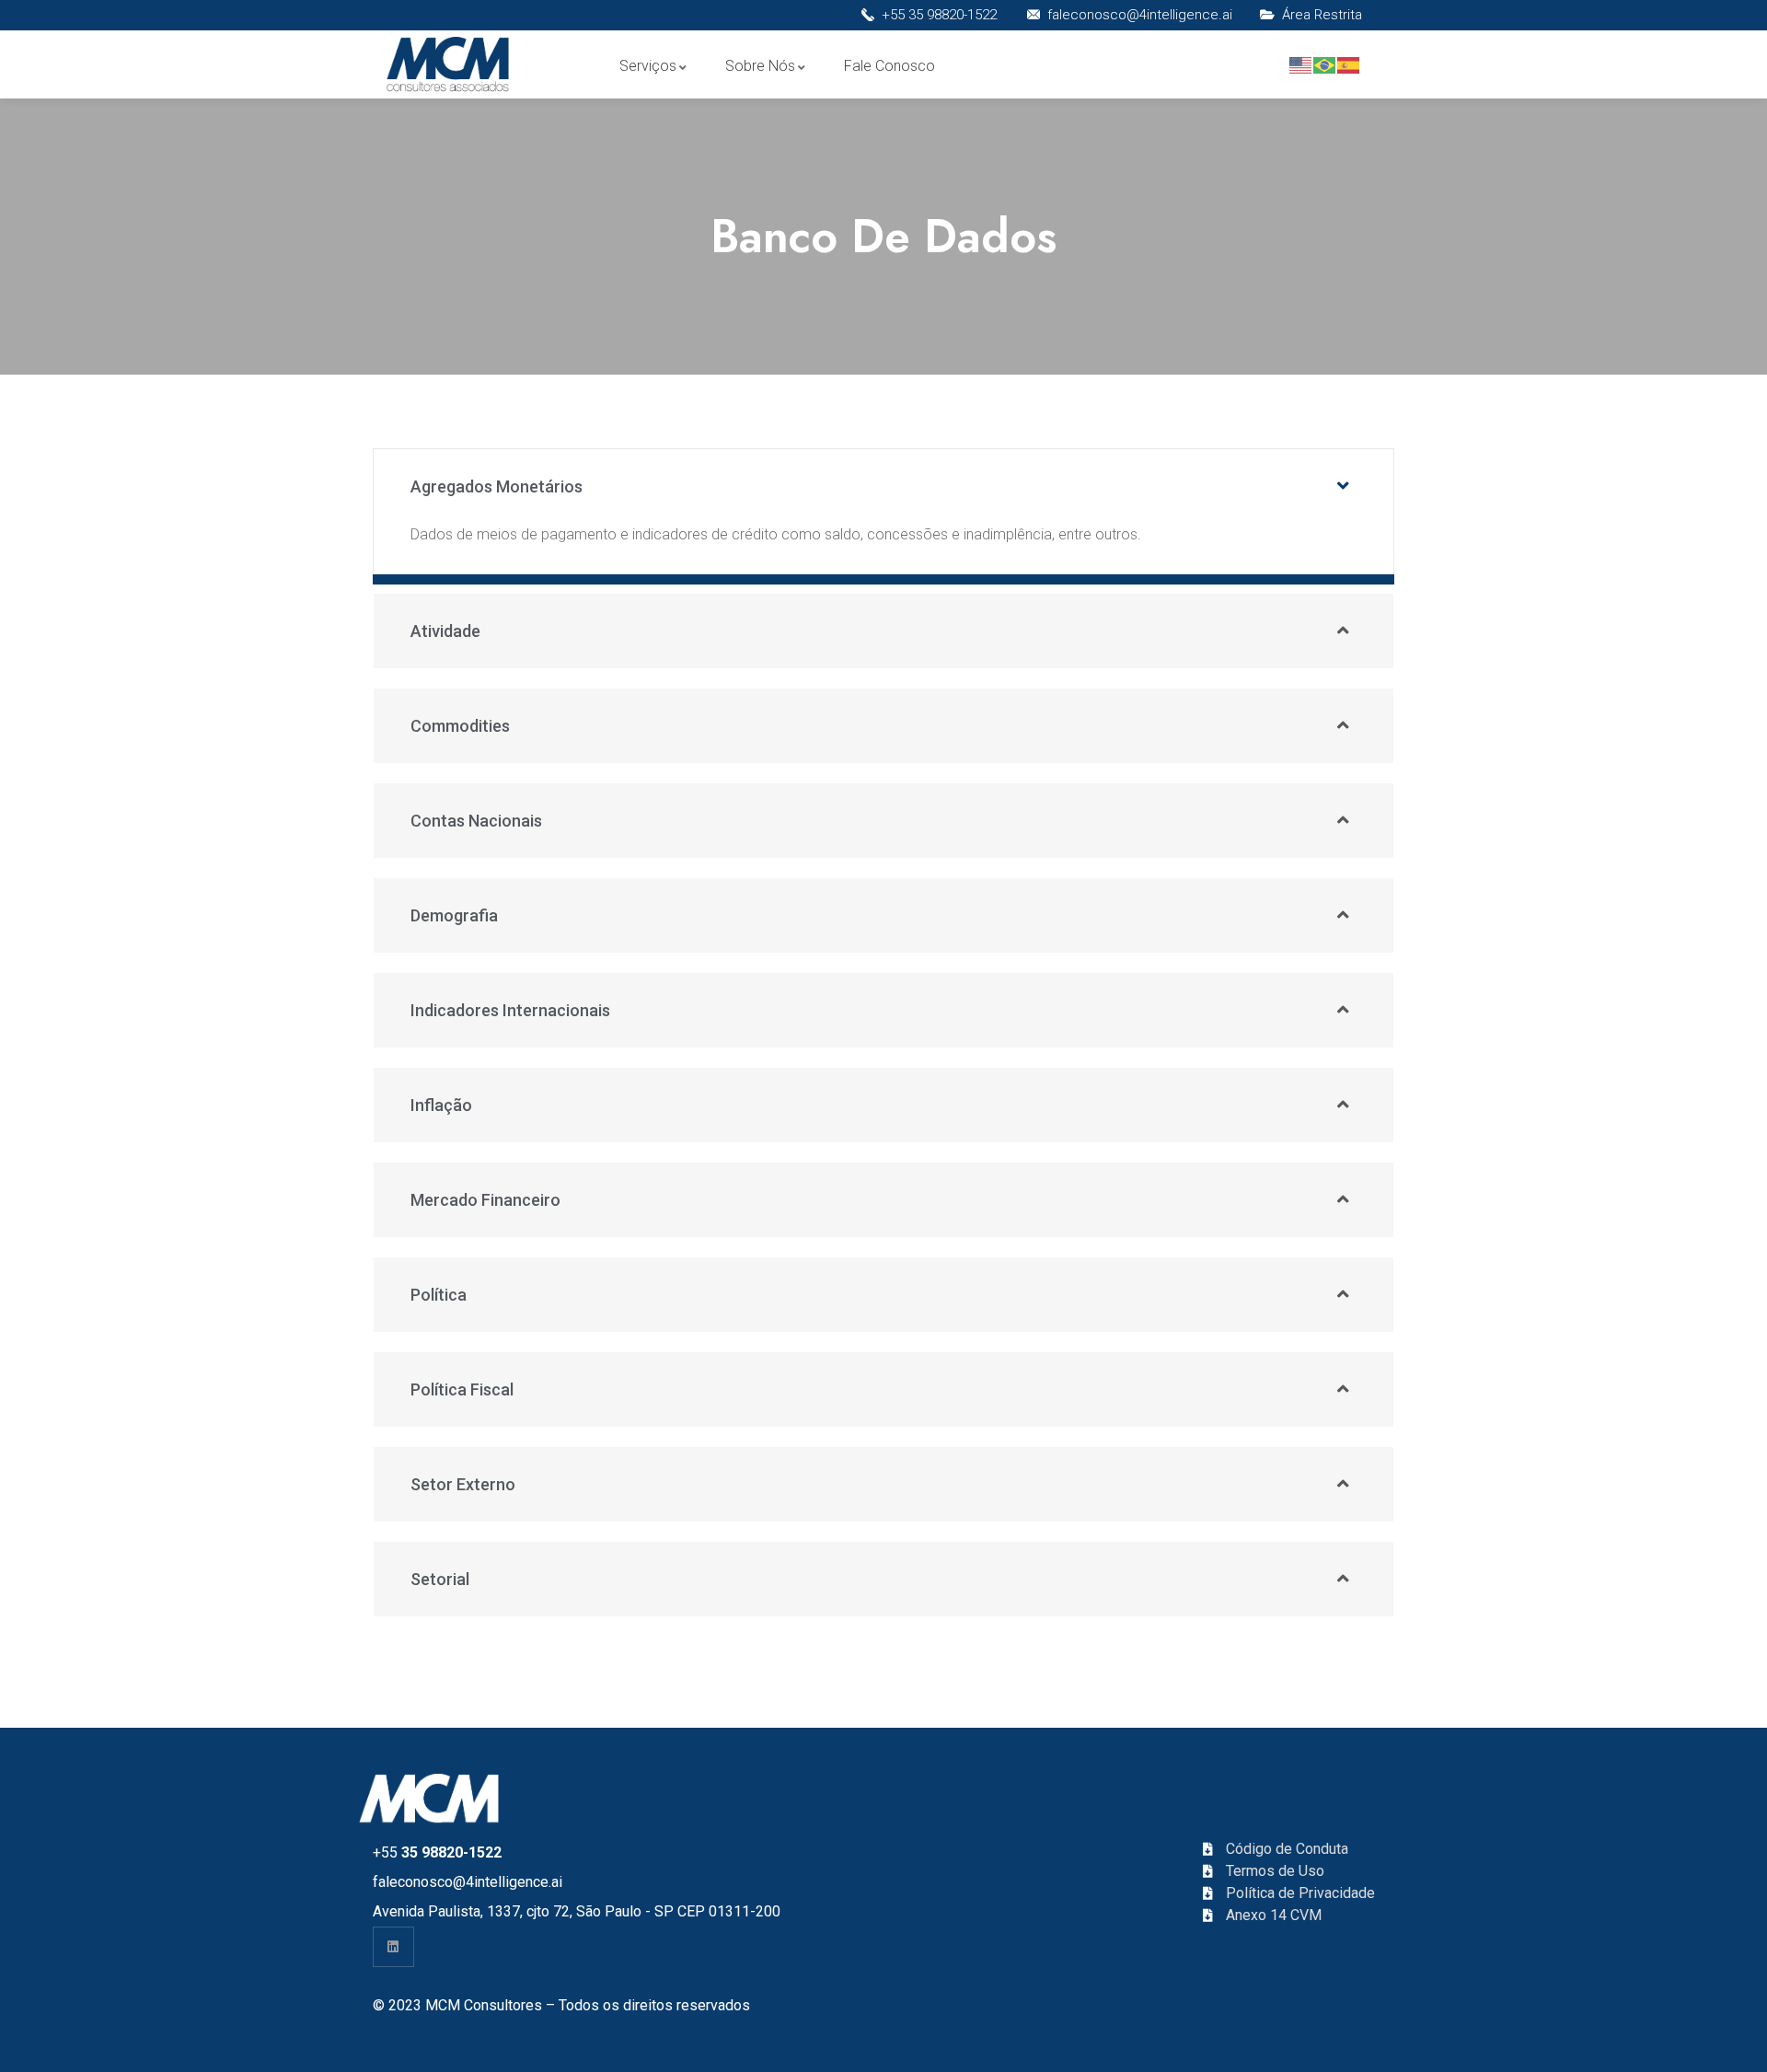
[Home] (450, 66)
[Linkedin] (393, 1947)
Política (439, 1295)
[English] (1301, 64)
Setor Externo (463, 1484)
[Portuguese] (1325, 64)
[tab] (883, 486)
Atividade (445, 631)
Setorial (440, 1579)
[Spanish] (1349, 64)
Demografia (454, 915)
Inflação (441, 1105)
